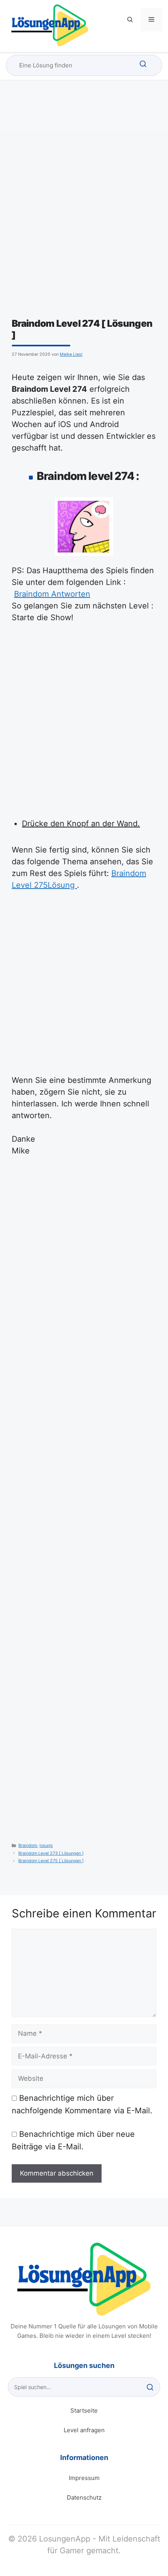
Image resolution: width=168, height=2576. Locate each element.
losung (46, 1846)
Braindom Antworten (52, 594)
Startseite (84, 2410)
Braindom (28, 1846)
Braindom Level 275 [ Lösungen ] (51, 1861)
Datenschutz (84, 2497)
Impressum (84, 2478)
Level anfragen (84, 2430)
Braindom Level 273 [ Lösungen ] (51, 1853)
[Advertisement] (84, 230)
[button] (130, 20)
